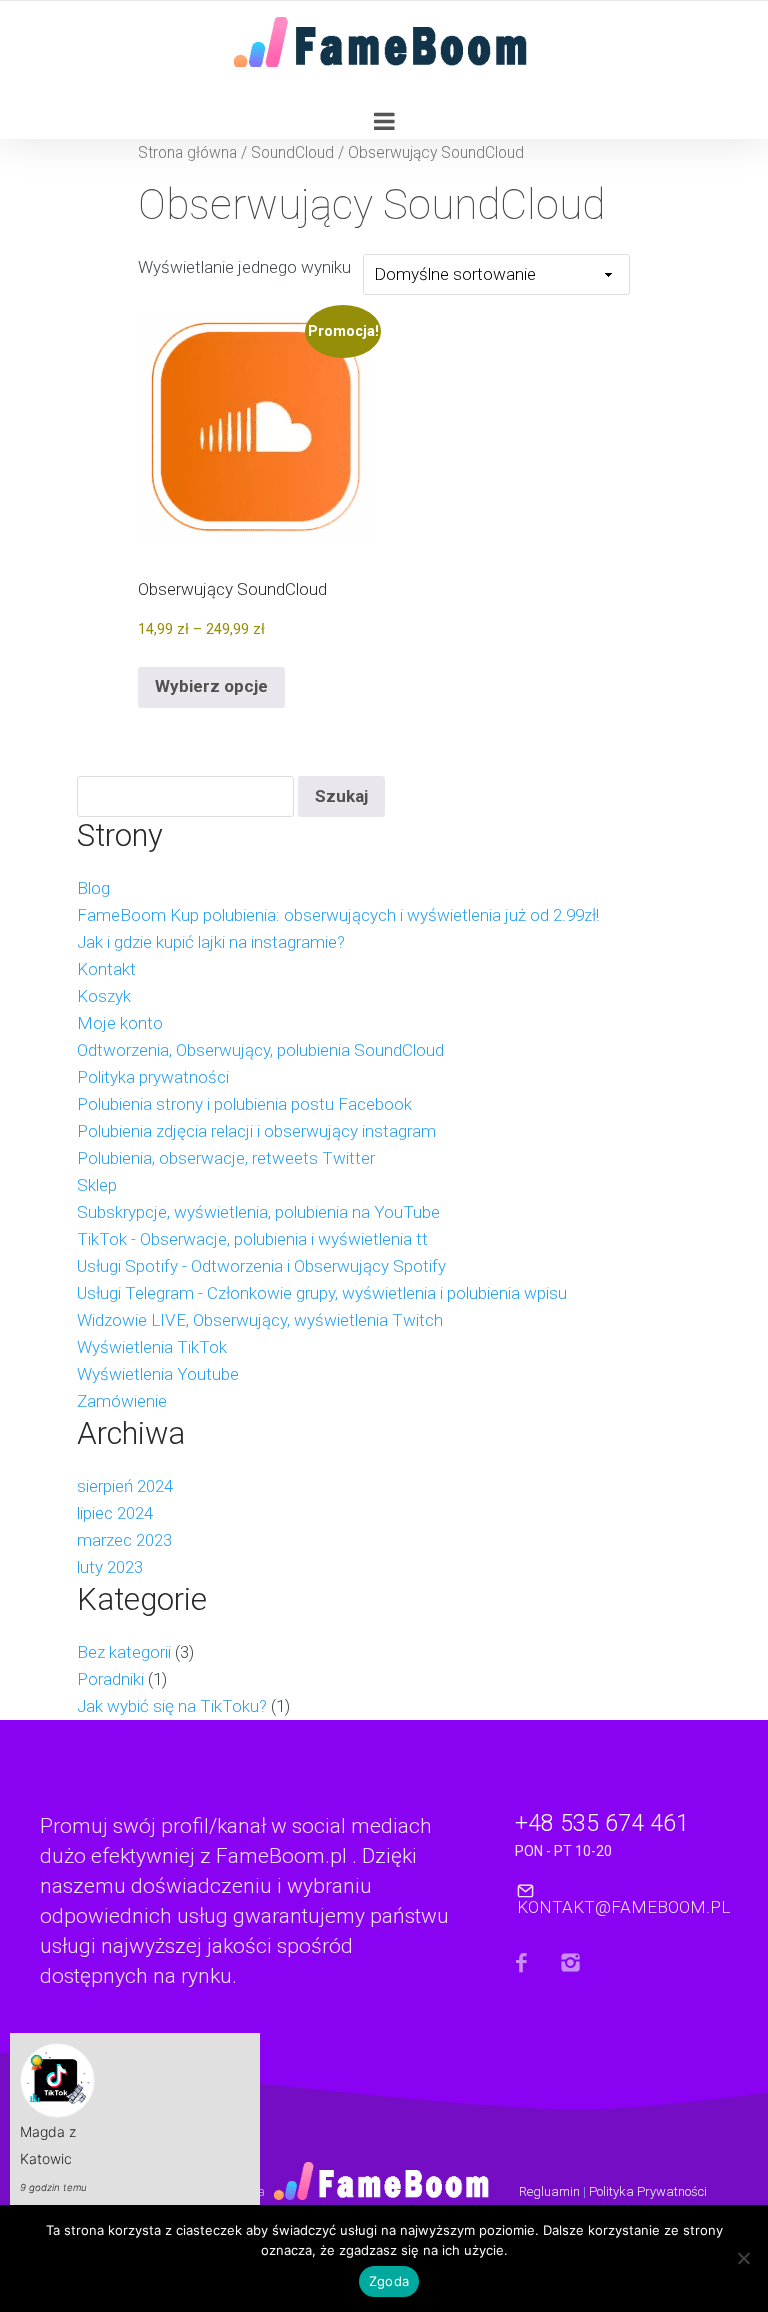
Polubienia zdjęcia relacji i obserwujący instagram (256, 1131)
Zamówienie (122, 1401)
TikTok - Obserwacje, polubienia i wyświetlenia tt (252, 1239)
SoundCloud (292, 152)
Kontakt (106, 969)
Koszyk (104, 996)
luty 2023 (110, 1567)
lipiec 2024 (115, 1513)
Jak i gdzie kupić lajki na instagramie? (211, 942)
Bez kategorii (124, 1652)
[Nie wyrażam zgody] (743, 2263)
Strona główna (187, 152)
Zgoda (389, 2281)
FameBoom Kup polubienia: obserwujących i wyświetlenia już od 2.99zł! (338, 915)
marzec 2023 (124, 1540)
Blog (93, 888)
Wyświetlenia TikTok (152, 1347)
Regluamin (549, 2191)
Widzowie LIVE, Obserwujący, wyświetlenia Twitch (260, 1320)
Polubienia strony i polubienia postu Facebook (244, 1104)
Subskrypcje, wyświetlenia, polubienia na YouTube (258, 1212)
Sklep (97, 1185)
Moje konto (120, 1023)
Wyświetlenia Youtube (158, 1374)
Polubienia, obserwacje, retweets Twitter (226, 1158)
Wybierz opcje (211, 686)
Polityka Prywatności (648, 2191)
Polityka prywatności (153, 1077)
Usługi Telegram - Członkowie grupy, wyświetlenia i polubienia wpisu (322, 1293)
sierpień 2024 (125, 1486)
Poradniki (110, 1679)
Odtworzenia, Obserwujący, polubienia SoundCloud (260, 1050)
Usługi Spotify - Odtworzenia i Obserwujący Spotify (261, 1266)
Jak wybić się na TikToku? (172, 1706)
